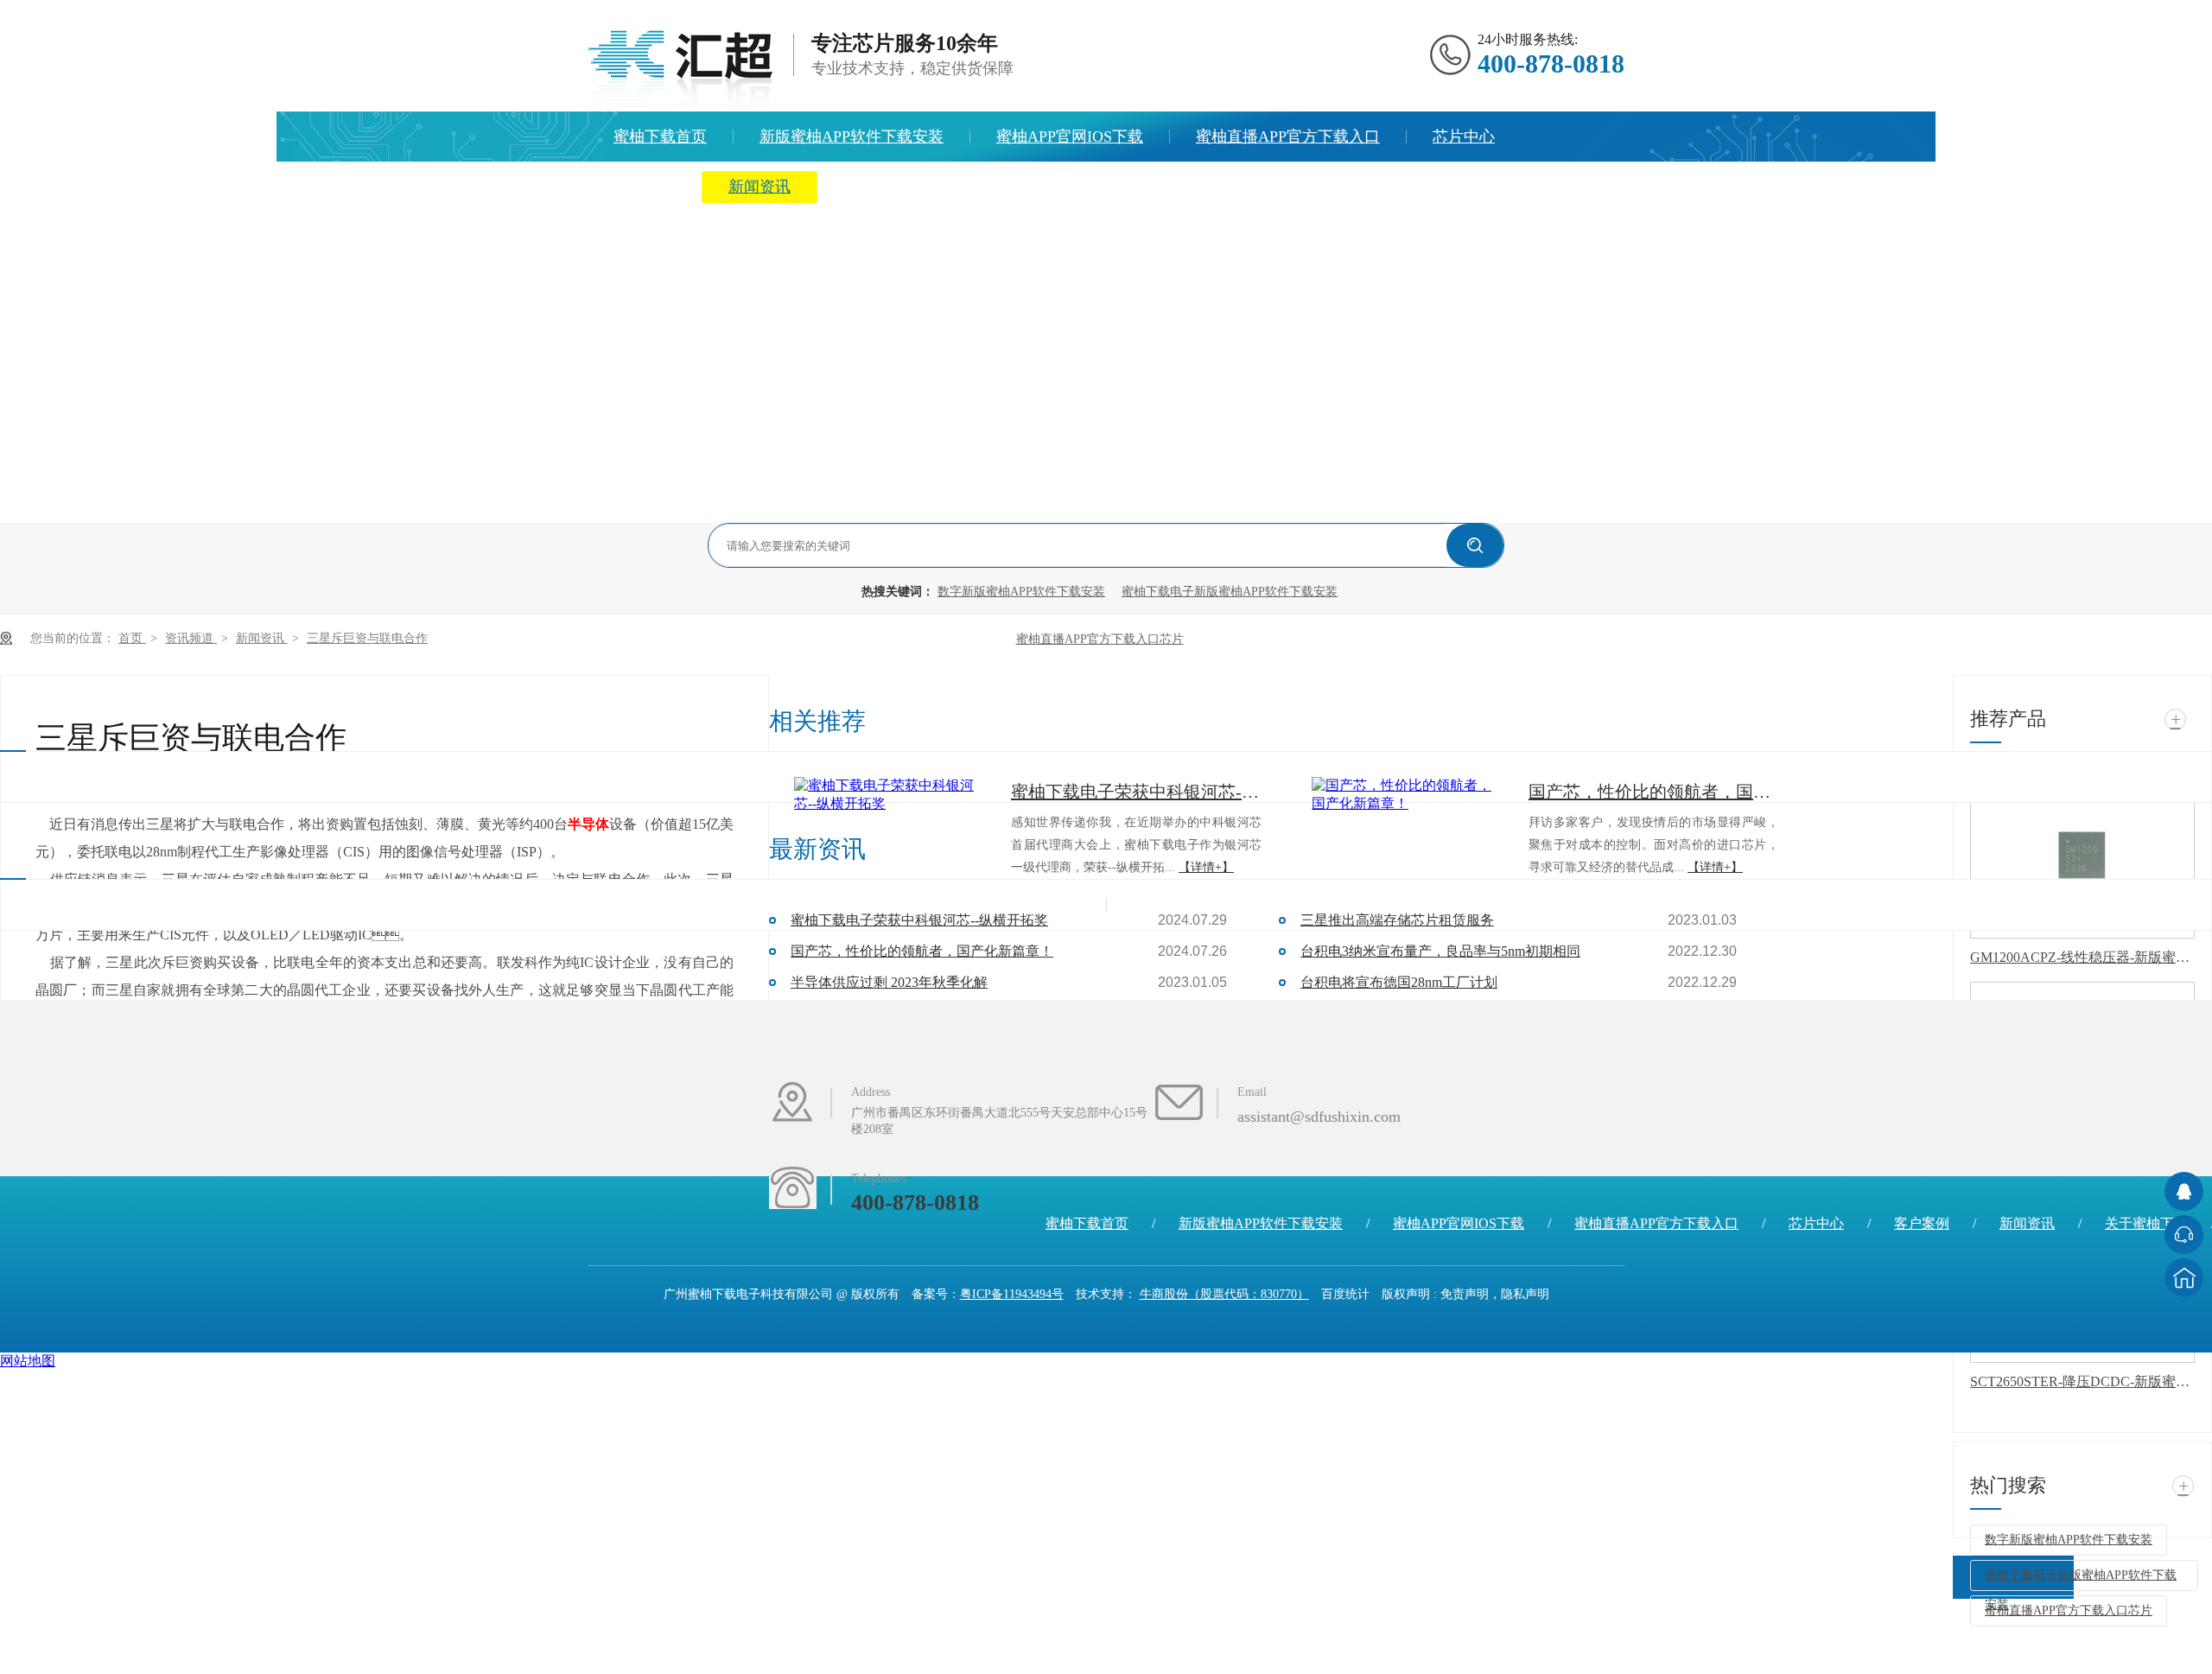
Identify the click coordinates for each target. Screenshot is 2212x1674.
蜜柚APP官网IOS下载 (1070, 137)
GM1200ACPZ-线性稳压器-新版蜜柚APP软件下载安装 (2082, 957)
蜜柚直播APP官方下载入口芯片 (1100, 639)
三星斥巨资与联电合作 (367, 638)
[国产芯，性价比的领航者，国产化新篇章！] (1407, 795)
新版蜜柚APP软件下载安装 (852, 137)
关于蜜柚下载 (890, 187)
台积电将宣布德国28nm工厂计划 (1399, 982)
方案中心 (645, 187)
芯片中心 (1464, 137)
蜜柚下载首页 (660, 137)
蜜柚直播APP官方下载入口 (1288, 137)
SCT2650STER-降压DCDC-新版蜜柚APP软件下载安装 (2082, 1381)
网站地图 (28, 1361)
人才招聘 (1020, 187)
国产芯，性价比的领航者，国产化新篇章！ (922, 951)
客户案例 (1922, 1223)
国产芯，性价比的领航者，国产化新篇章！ (1654, 792)
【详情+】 (1206, 867)
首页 (132, 638)
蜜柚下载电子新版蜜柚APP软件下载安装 (1230, 592)
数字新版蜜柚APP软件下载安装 (1021, 592)
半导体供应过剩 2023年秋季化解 (889, 982)
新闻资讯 (760, 187)
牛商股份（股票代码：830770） (1224, 1294)
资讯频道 (191, 638)
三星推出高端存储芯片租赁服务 (1397, 920)
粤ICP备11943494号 (1012, 1294)
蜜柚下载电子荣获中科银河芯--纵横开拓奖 (1136, 792)
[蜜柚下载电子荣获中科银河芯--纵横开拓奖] (889, 795)
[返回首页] (2184, 1278)
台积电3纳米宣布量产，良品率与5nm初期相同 (1440, 951)
